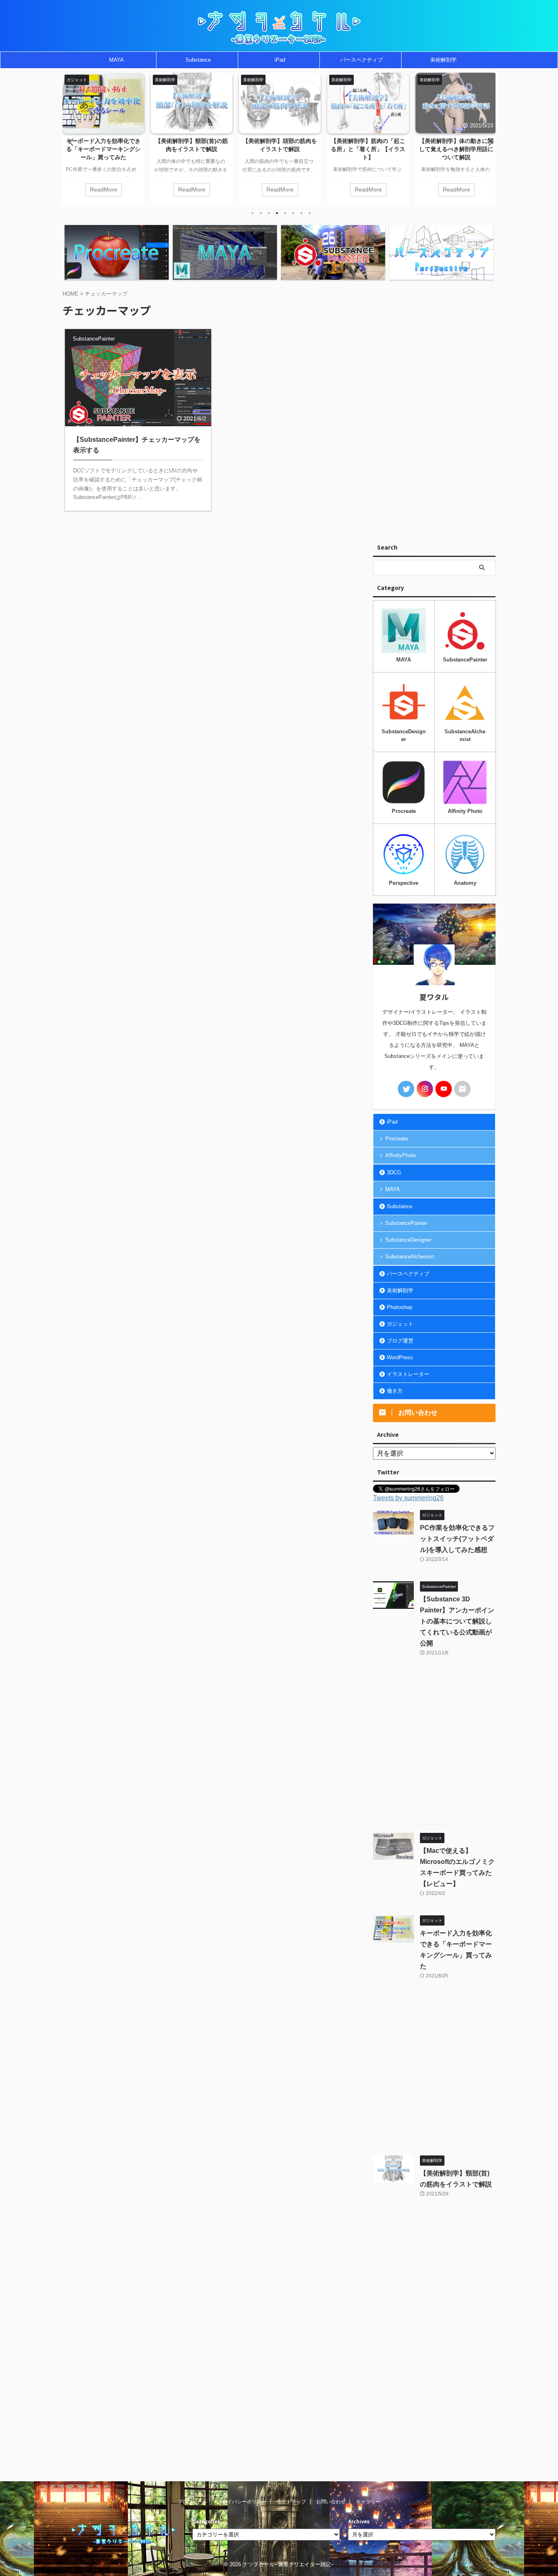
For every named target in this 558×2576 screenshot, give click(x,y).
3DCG (394, 1172)
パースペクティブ (362, 60)
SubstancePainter (406, 1223)
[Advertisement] (434, 412)
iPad (280, 60)
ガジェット (400, 1324)
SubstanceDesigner (408, 1240)
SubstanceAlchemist (410, 1257)
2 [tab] (261, 213)
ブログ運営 (400, 1341)
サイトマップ (291, 2502)
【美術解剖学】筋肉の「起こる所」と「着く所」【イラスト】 (368, 149)
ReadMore (104, 190)
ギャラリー (368, 2502)
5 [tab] (285, 213)
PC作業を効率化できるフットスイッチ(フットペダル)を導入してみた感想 (457, 1539)
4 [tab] (277, 213)
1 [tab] (252, 213)
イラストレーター (408, 1374)
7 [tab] (301, 213)
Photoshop (400, 1307)
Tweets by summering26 (408, 1498)
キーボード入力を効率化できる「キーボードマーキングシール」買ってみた (103, 149)
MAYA (116, 60)
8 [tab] (310, 213)
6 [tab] (293, 213)
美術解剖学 (443, 60)
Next (488, 142)
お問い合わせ (331, 2502)
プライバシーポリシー (242, 2502)
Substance (198, 60)
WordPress (400, 1357)
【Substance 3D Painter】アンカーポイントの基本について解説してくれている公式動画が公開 (457, 1621)
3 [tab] (269, 213)
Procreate (397, 1139)
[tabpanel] (103, 139)
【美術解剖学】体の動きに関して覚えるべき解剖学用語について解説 (456, 149)
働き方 (395, 1391)
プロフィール (192, 2502)
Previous (70, 142)
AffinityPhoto (401, 1155)
